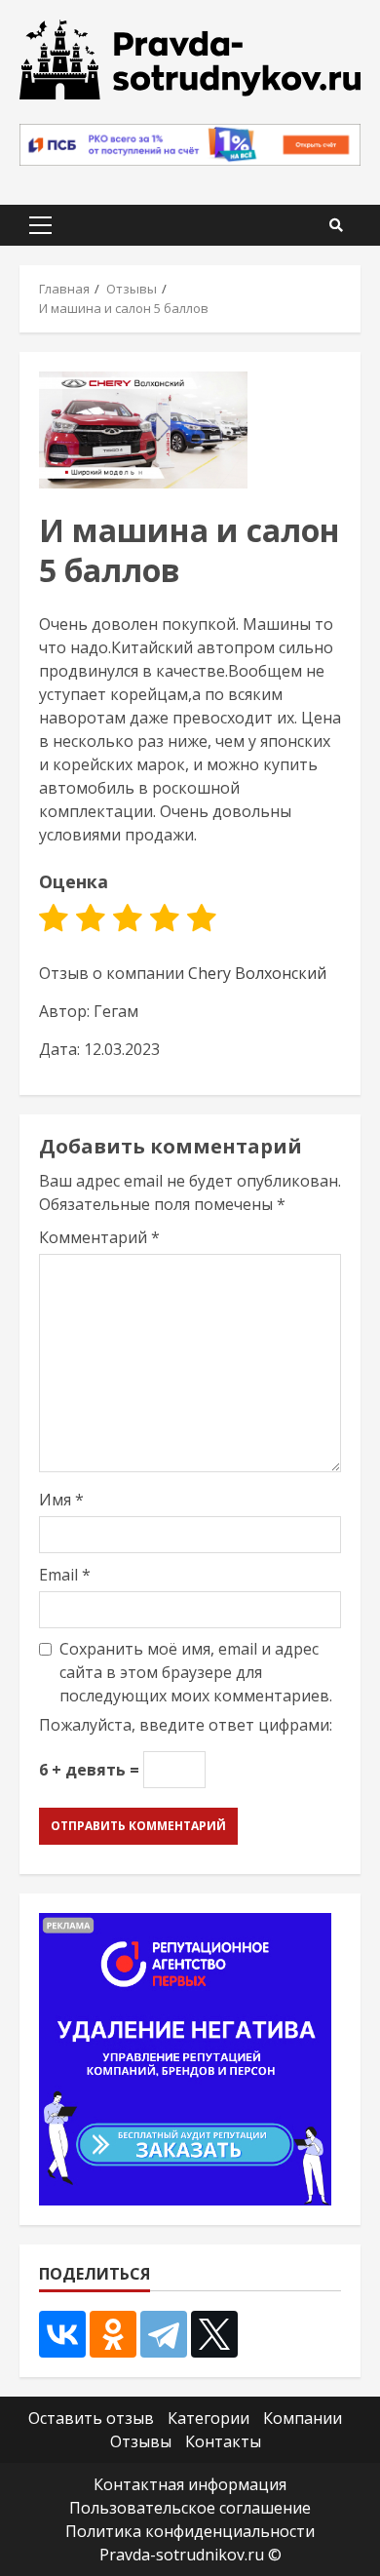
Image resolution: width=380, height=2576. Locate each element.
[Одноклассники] (113, 2334)
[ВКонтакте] (62, 2334)
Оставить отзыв (91, 2418)
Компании (303, 2418)
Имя (61, 1500)
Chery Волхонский (257, 973)
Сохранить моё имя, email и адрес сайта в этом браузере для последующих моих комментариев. (196, 1672)
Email (65, 1575)
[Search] (336, 225)
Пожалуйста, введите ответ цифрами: (186, 1725)
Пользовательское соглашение (190, 2508)
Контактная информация (190, 2484)
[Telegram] (164, 2334)
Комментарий (99, 1237)
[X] (214, 2334)
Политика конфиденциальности (190, 2531)
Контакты (223, 2441)
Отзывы (141, 2441)
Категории (209, 2418)
